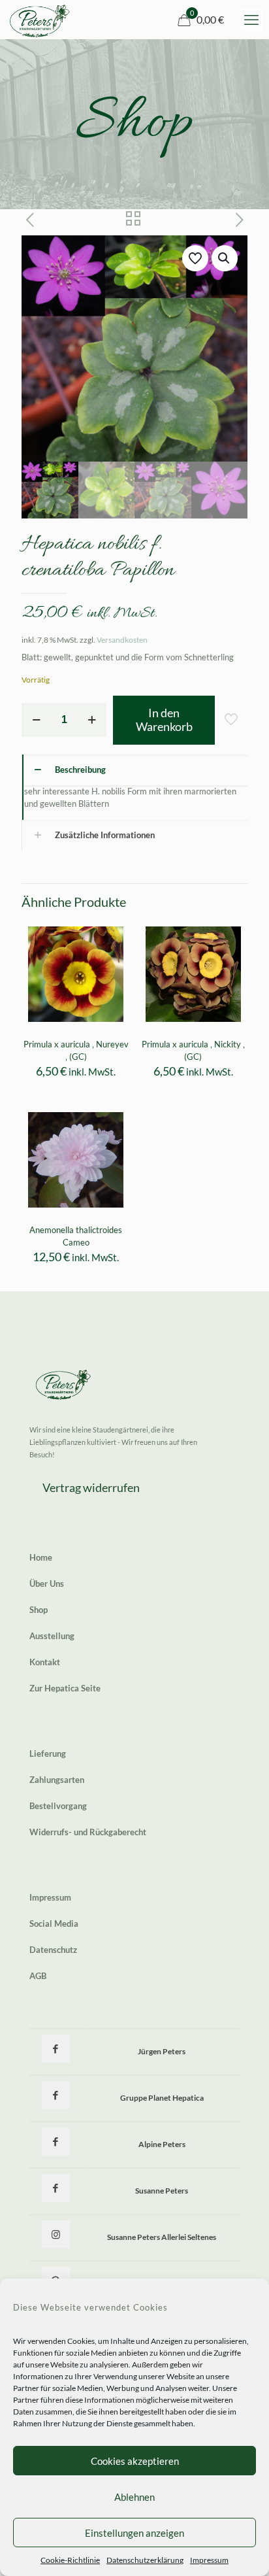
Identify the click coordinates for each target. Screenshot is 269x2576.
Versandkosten (122, 639)
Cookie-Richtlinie (70, 2560)
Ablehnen (134, 2497)
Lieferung (48, 1754)
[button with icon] (56, 2049)
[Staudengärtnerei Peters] (40, 20)
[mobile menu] (251, 20)
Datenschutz (53, 1950)
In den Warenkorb (164, 720)
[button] (225, 258)
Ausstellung (52, 1636)
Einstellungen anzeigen (134, 2533)
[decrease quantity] (36, 720)
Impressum (209, 2560)
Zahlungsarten (57, 1780)
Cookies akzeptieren (135, 2461)
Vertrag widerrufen (91, 1487)
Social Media (54, 1924)
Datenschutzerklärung (145, 2560)
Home (41, 1557)
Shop (39, 1610)
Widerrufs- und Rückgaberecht (88, 1832)
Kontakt (45, 1662)
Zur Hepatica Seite (65, 1688)
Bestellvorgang (58, 1806)
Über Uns (47, 1584)
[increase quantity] (92, 720)
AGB (38, 1976)
